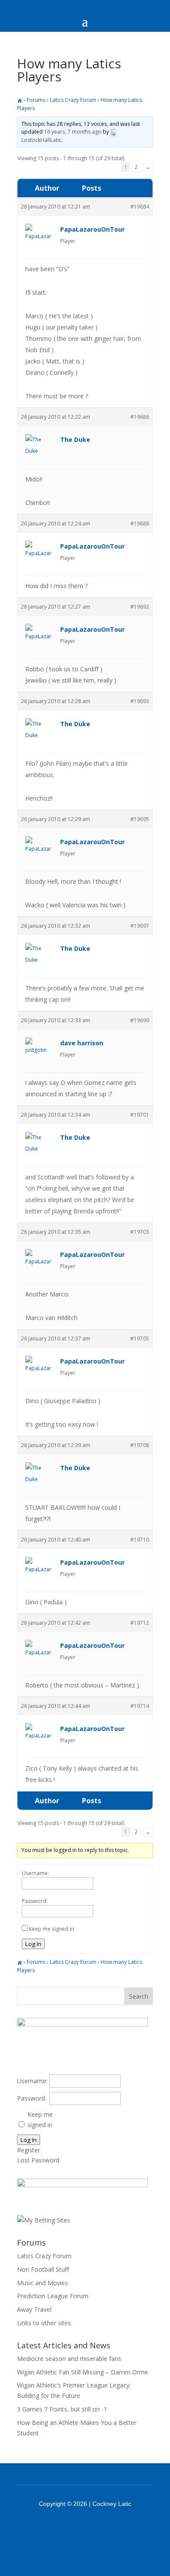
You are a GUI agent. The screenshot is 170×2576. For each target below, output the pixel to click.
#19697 (140, 926)
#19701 (140, 1115)
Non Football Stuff (43, 2269)
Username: (35, 1873)
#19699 (140, 1020)
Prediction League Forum (53, 2296)
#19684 (140, 207)
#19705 (140, 1339)
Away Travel (34, 2309)
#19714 (140, 1706)
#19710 (140, 1540)
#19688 (140, 524)
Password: (35, 1901)
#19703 (140, 1232)
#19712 (140, 1623)
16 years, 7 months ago (73, 132)
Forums (36, 100)
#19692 (140, 607)
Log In (33, 1944)
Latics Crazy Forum (73, 100)
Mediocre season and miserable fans (69, 2359)
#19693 (140, 701)
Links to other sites (44, 2323)
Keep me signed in (51, 1929)
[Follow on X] (96, 2528)
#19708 (140, 1445)
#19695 (140, 819)
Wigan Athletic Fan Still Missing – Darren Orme (83, 2372)
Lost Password (38, 2160)
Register (29, 2150)
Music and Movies (42, 2283)
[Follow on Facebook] (74, 2528)
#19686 (140, 417)
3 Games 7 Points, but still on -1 (62, 2409)
